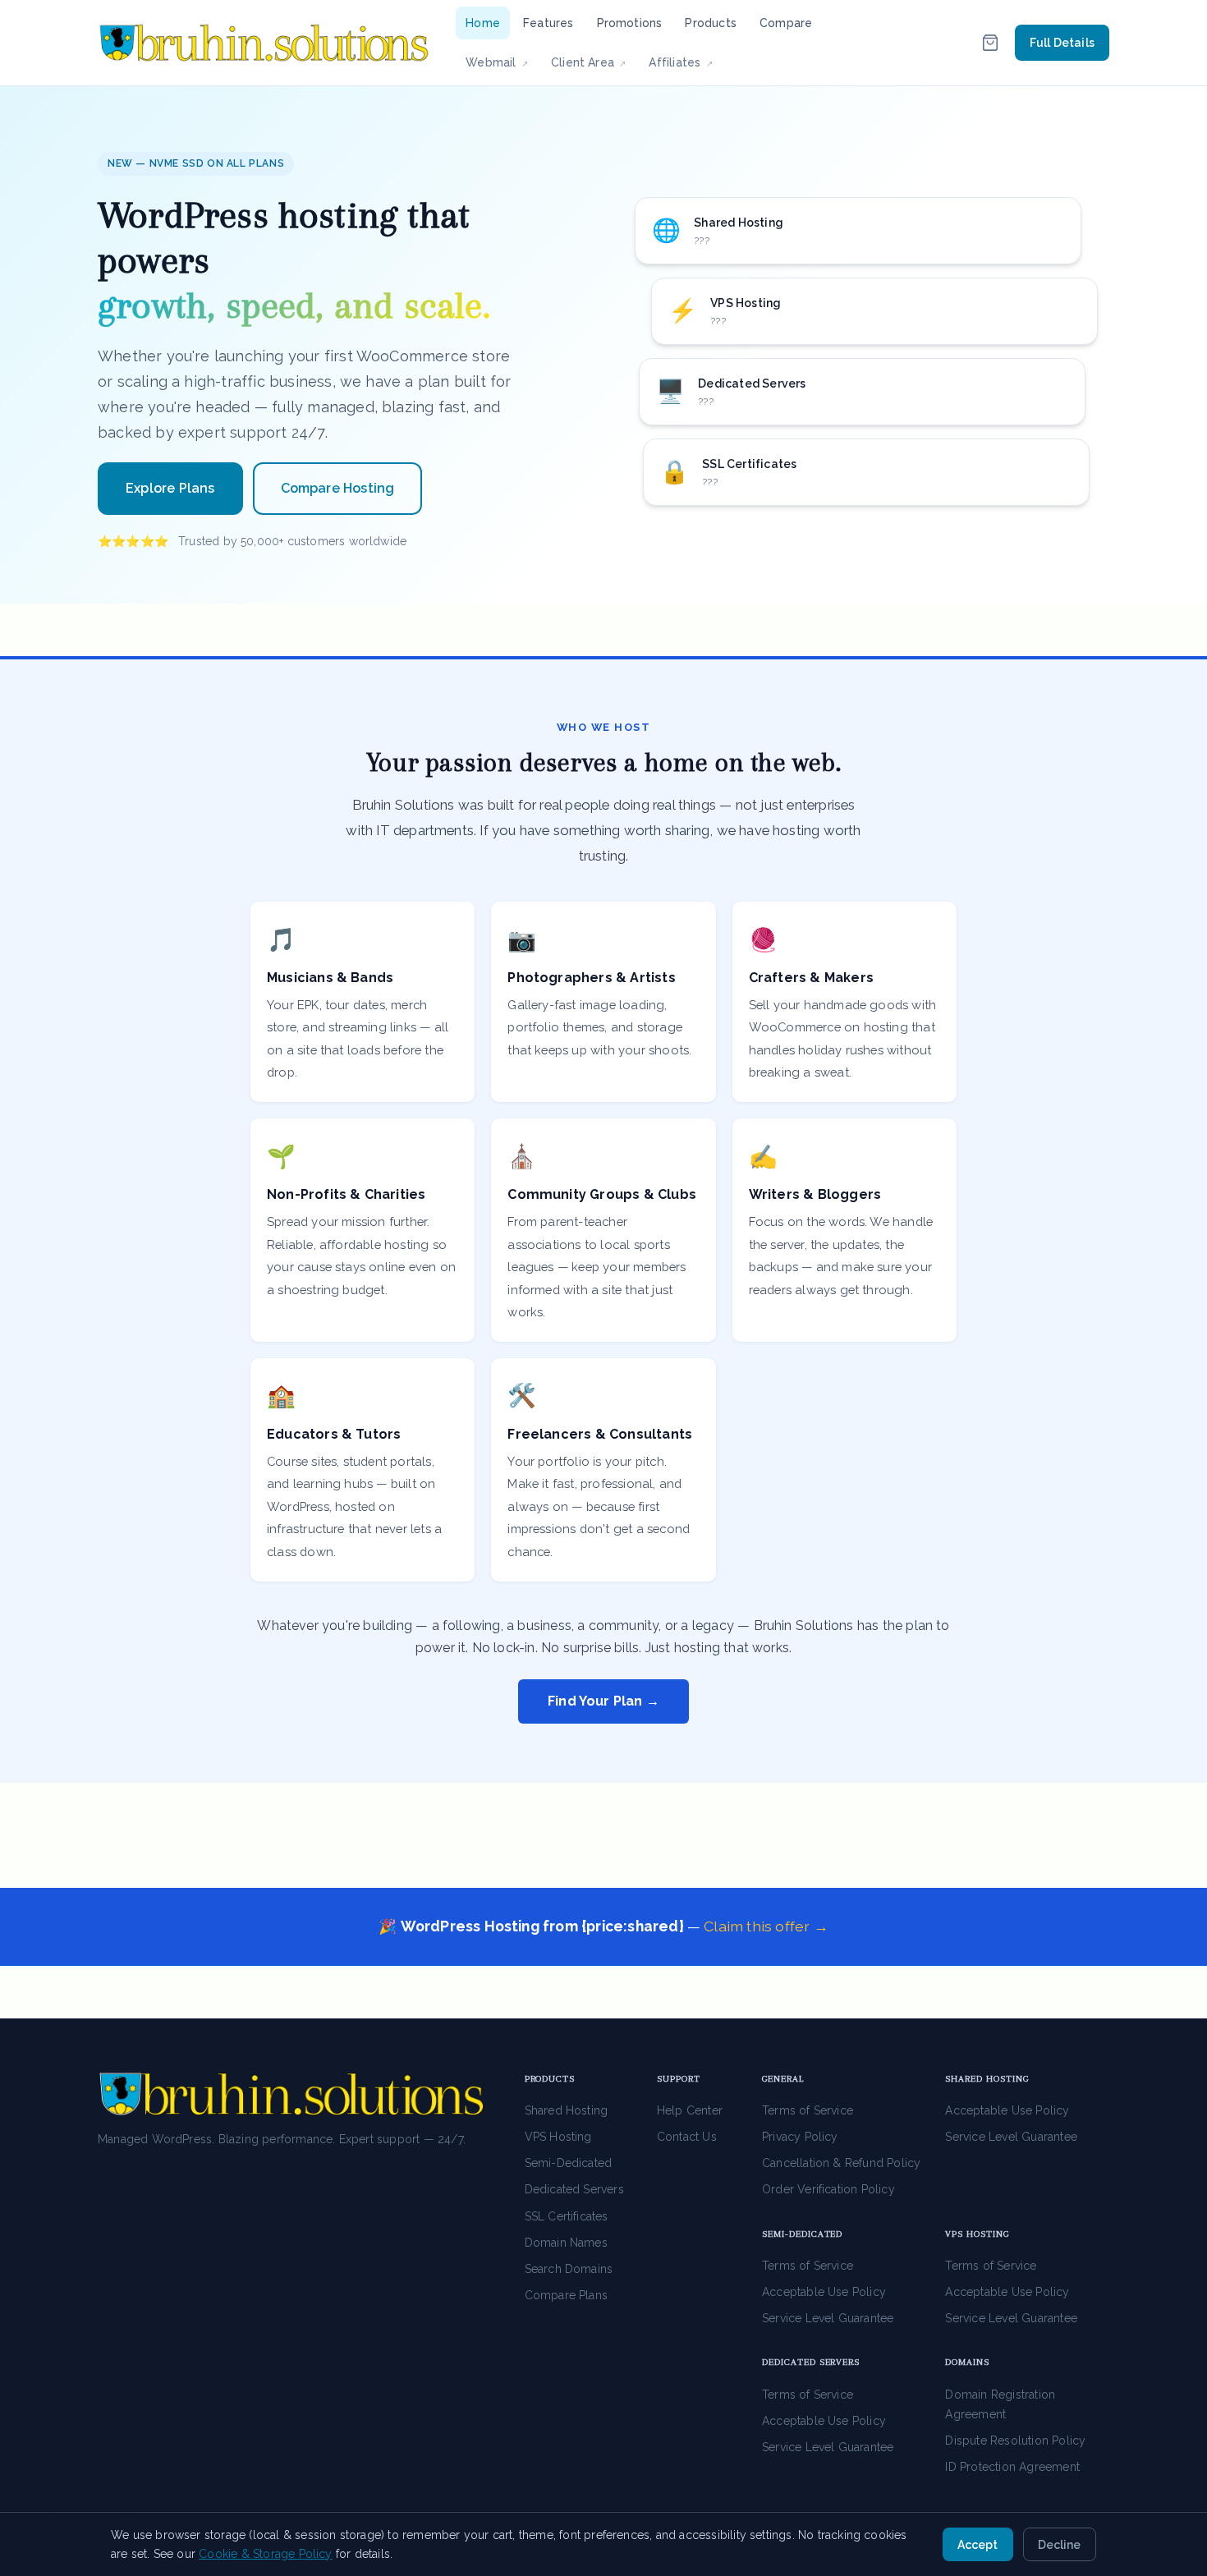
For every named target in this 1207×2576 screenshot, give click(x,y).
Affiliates (685, 62)
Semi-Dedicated (569, 2163)
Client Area (594, 62)
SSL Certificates (567, 2216)
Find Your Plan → (603, 1701)
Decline (1059, 2545)
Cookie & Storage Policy (265, 2554)
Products (711, 23)
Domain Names (566, 2243)
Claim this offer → (766, 1926)
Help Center (690, 2110)
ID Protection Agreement (1012, 2467)
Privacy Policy (800, 2137)
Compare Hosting (338, 488)
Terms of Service (808, 2110)
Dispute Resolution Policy (1015, 2441)
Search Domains (569, 2269)
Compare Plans (567, 2295)
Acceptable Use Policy (1007, 2110)
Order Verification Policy (828, 2189)
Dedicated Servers (574, 2189)
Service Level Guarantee (1011, 2137)
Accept (978, 2545)
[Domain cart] (990, 43)
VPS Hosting (558, 2137)
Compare (786, 23)
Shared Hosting (567, 2110)
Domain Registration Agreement (1000, 2404)
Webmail (502, 62)
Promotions (630, 23)
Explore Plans (170, 488)
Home (483, 23)
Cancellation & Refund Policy (841, 2163)
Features (548, 23)
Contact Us (687, 2137)
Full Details (1062, 43)
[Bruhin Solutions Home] (264, 43)
